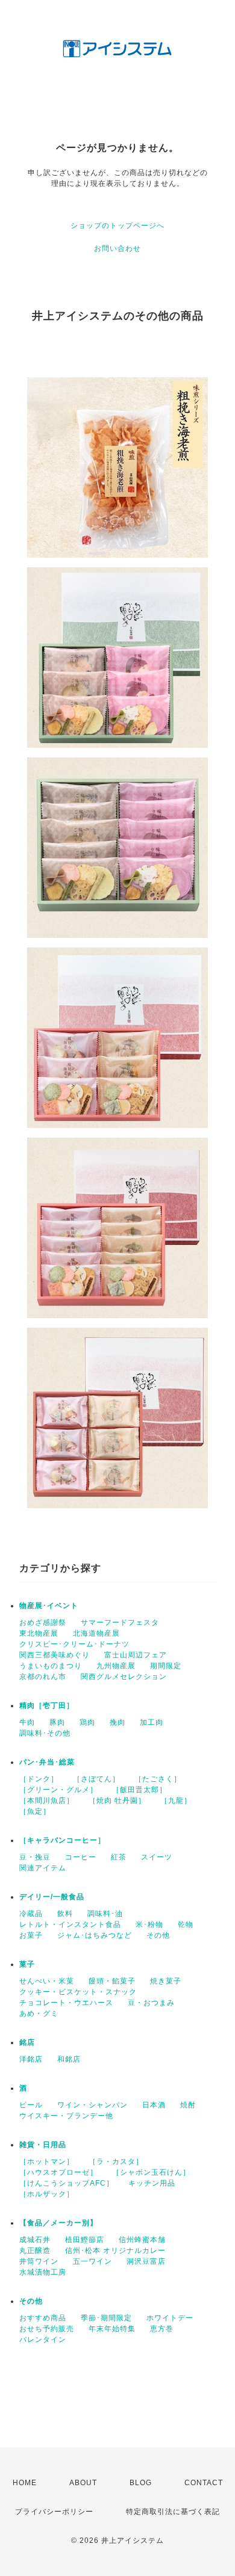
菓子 (27, 1964)
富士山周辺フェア (136, 1655)
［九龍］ (176, 1801)
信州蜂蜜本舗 (142, 2240)
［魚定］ (35, 1811)
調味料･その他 (45, 1733)
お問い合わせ (117, 248)
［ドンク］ (39, 1779)
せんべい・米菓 (47, 1981)
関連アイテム (43, 1868)
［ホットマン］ (47, 2162)
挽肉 (117, 1722)
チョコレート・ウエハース (66, 2003)
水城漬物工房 (43, 2272)
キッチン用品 (152, 2183)
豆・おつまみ (151, 2003)
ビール (31, 2105)
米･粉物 (149, 1924)
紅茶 (119, 1857)
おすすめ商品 (43, 2318)
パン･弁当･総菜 (47, 1762)
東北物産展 (39, 1633)
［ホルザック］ (47, 2194)
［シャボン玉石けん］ (151, 2172)
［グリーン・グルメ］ (58, 1790)
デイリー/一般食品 (52, 1897)
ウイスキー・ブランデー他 (66, 2116)
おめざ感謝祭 (43, 1622)
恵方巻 (162, 2329)
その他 (158, 1935)
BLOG (141, 2483)
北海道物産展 (96, 1633)
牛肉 (27, 1722)
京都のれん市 (43, 1677)
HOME (25, 2483)
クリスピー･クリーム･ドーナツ (74, 1644)
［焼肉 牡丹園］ (117, 1801)
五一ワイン (92, 2261)
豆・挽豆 (35, 1857)
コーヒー (81, 1857)
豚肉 (57, 1722)
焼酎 (188, 2105)
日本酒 (154, 2105)
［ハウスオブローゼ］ (58, 2172)
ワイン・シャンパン (92, 2105)
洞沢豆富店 (146, 2261)
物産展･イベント (49, 1606)
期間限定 (166, 1666)
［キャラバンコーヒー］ (62, 1840)
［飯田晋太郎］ (139, 1790)
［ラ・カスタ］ (116, 2162)
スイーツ (157, 1857)
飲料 (65, 1914)
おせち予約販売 (47, 2329)
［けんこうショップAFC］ (67, 2183)
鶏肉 (87, 1722)
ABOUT (83, 2483)
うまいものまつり (51, 1666)
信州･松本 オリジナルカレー (115, 2251)
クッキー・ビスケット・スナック (78, 1992)
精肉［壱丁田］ (47, 1706)
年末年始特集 (112, 2329)
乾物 (186, 1924)
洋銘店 (31, 2059)
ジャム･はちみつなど (95, 1935)
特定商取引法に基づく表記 (173, 2512)
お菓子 (31, 1935)
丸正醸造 (35, 2251)
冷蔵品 (31, 1914)
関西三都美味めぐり (55, 1655)
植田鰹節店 (85, 2240)
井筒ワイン (39, 2261)
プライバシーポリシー (54, 2512)
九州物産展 (116, 1666)
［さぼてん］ (96, 1779)
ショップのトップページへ (117, 226)
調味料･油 (105, 1914)
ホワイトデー (170, 2318)
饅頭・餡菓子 (112, 1981)
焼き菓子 (166, 1981)
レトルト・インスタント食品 (70, 1924)
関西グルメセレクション (124, 1677)
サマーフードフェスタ (120, 1622)
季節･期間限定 (106, 2318)
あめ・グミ (39, 2014)
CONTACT (204, 2483)
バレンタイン (43, 2340)
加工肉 (152, 1722)
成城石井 (35, 2240)
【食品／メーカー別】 (58, 2223)
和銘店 (69, 2059)
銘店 (27, 2042)
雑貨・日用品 (43, 2145)
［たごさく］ (158, 1779)
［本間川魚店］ (47, 1801)
